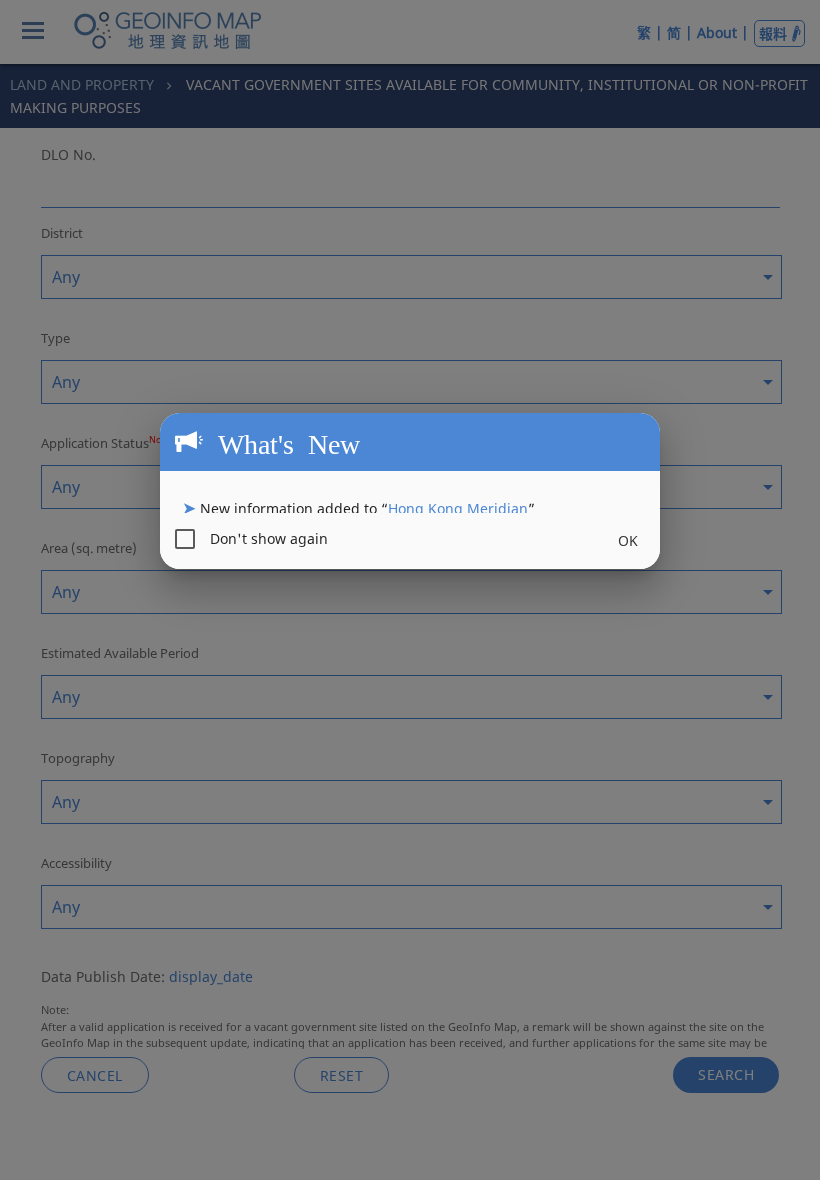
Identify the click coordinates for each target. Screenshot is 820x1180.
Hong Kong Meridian (458, 508)
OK (628, 540)
